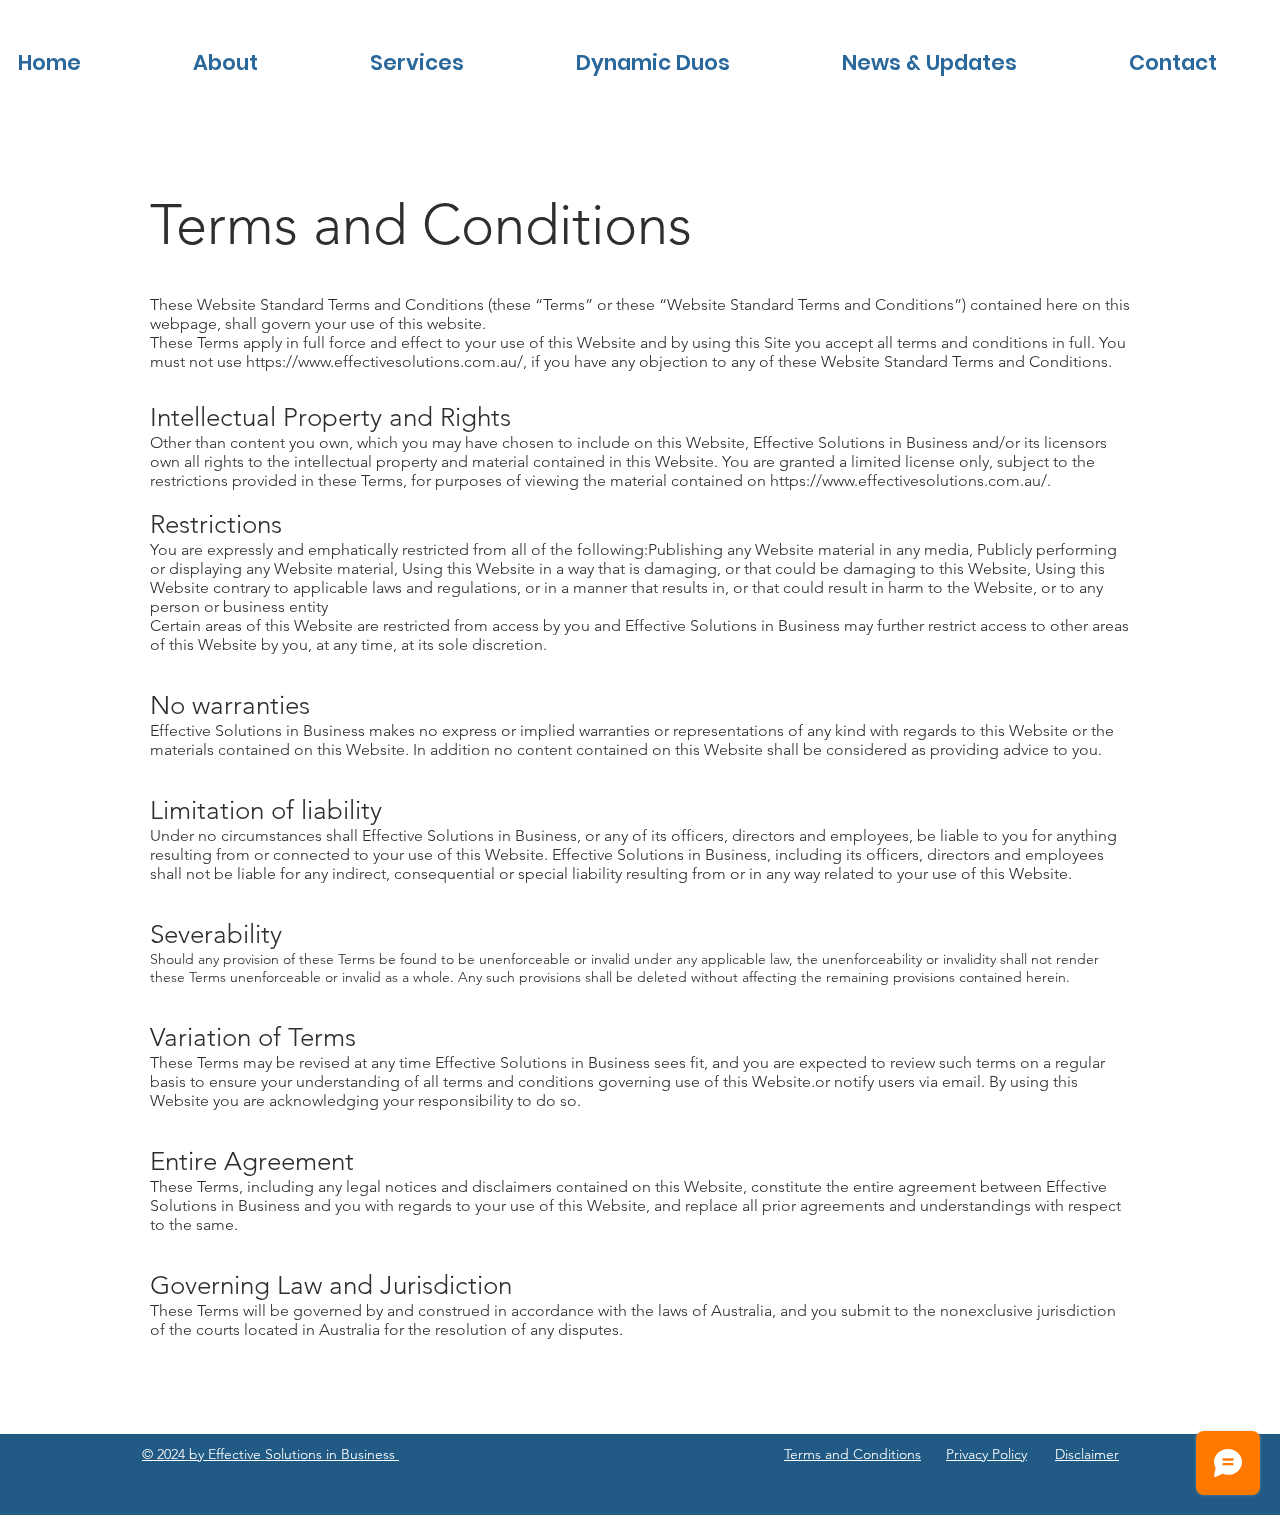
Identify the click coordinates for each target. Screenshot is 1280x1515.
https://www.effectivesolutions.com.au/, (386, 361)
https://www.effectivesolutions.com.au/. (910, 480)
